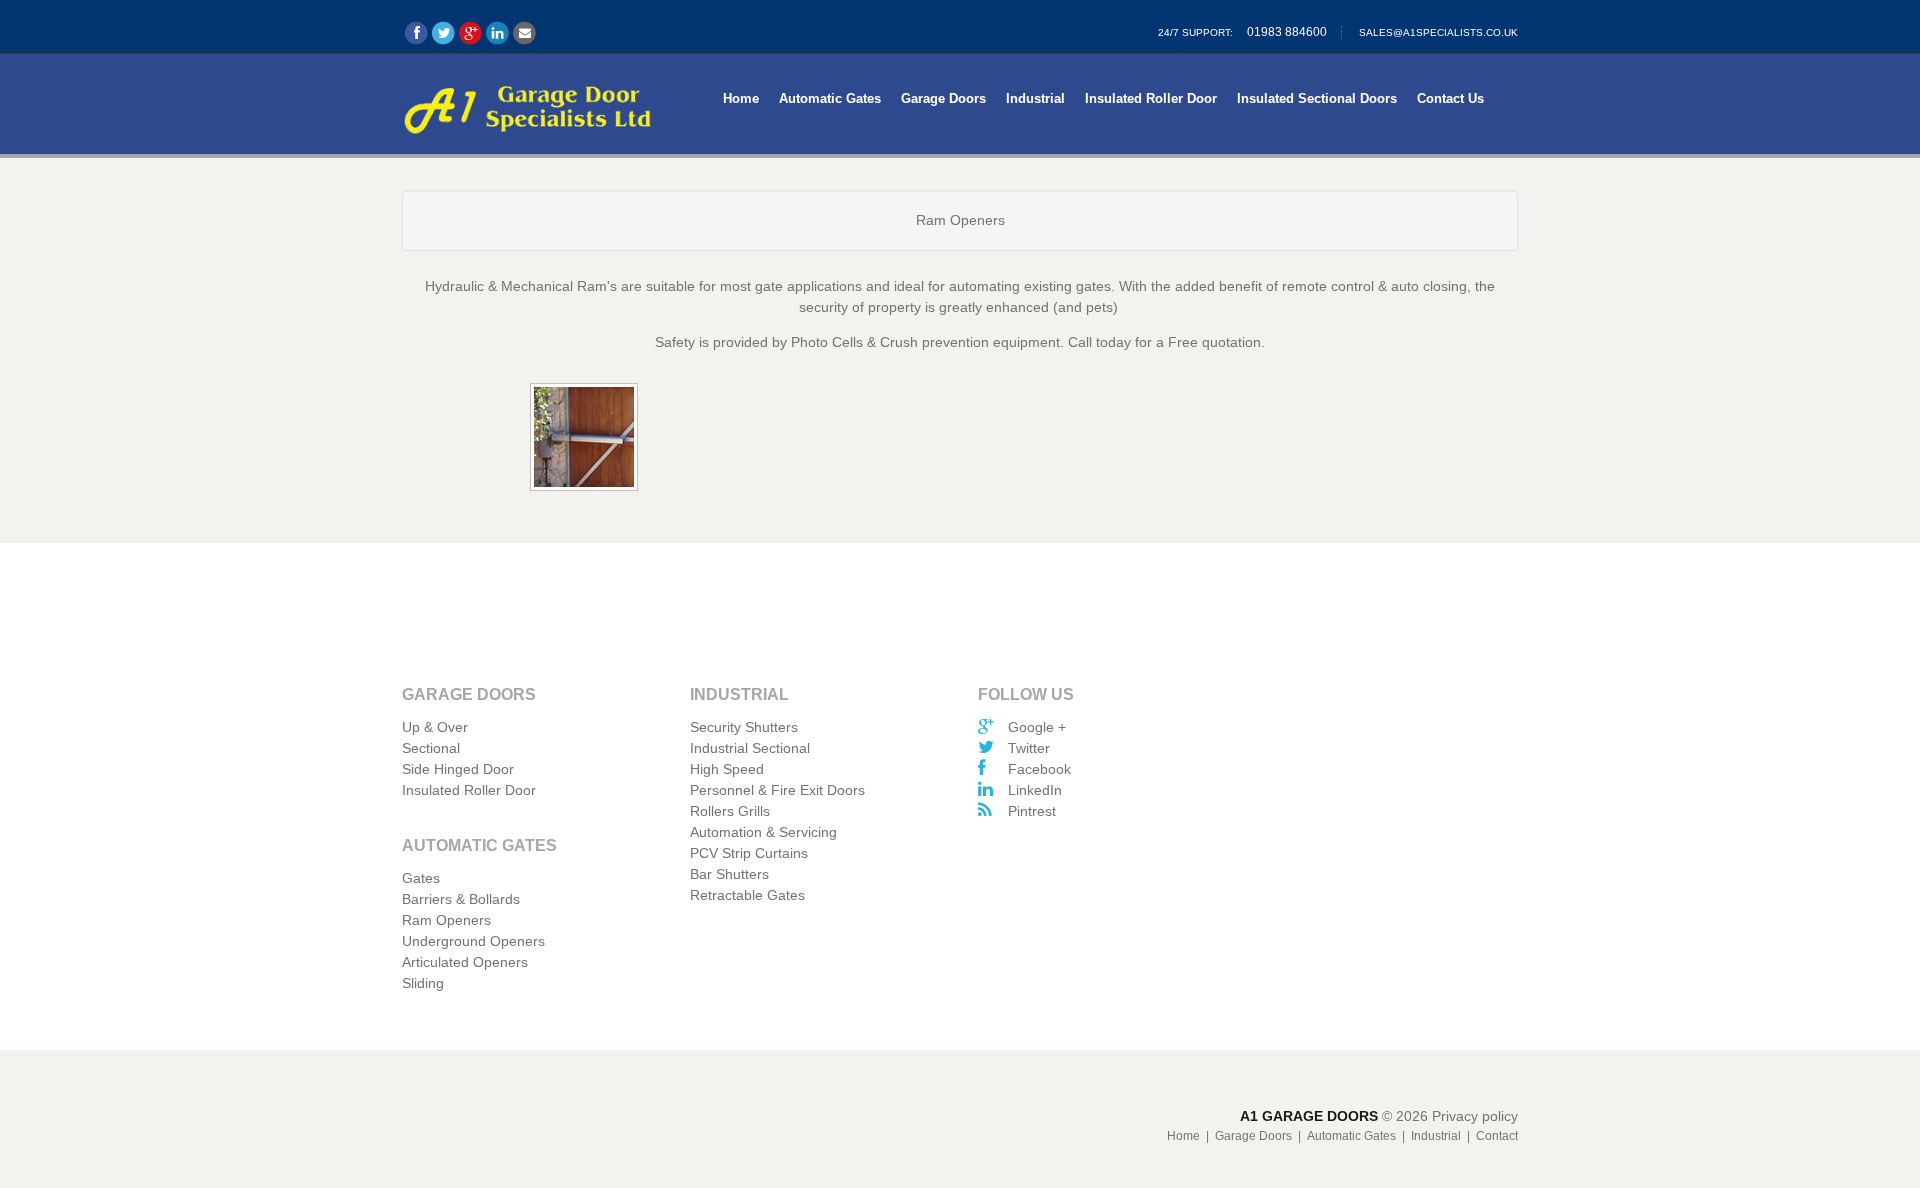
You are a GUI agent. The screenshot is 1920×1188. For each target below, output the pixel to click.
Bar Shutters (729, 874)
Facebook (1039, 769)
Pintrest (1032, 811)
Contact (1497, 1136)
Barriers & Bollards (461, 899)
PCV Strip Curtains (749, 853)
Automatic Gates (830, 98)
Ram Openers (446, 920)
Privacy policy (1475, 1116)
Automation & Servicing (763, 832)
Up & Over (435, 727)
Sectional (431, 748)
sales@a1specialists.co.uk (1438, 32)
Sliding (423, 983)
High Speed (727, 769)
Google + (1037, 727)
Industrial (1035, 98)
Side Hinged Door (458, 769)
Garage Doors (943, 98)
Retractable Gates (747, 895)
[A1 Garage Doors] (528, 106)
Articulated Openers (465, 962)
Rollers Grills (730, 811)
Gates (421, 878)
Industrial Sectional (750, 748)
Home (741, 98)
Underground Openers (473, 941)
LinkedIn (1035, 790)
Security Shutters (744, 727)
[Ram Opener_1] (586, 439)
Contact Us (1450, 98)
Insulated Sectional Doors (1317, 98)
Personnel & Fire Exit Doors (777, 790)
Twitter (1029, 748)
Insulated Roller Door (1151, 98)
